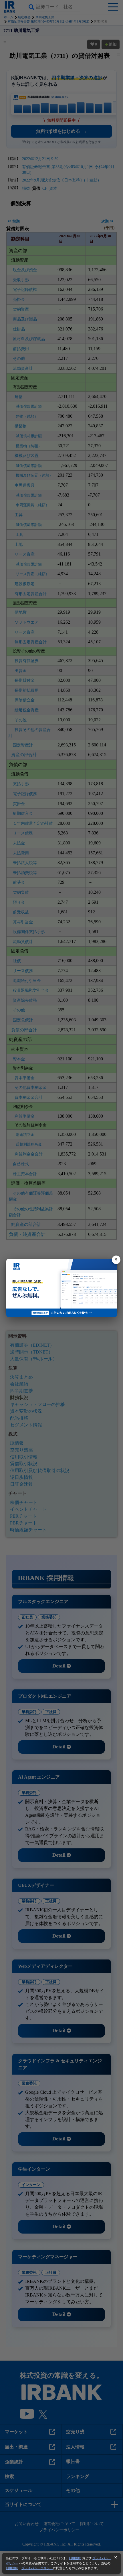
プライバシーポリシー (37, 2568)
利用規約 (75, 2558)
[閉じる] (116, 1260)
